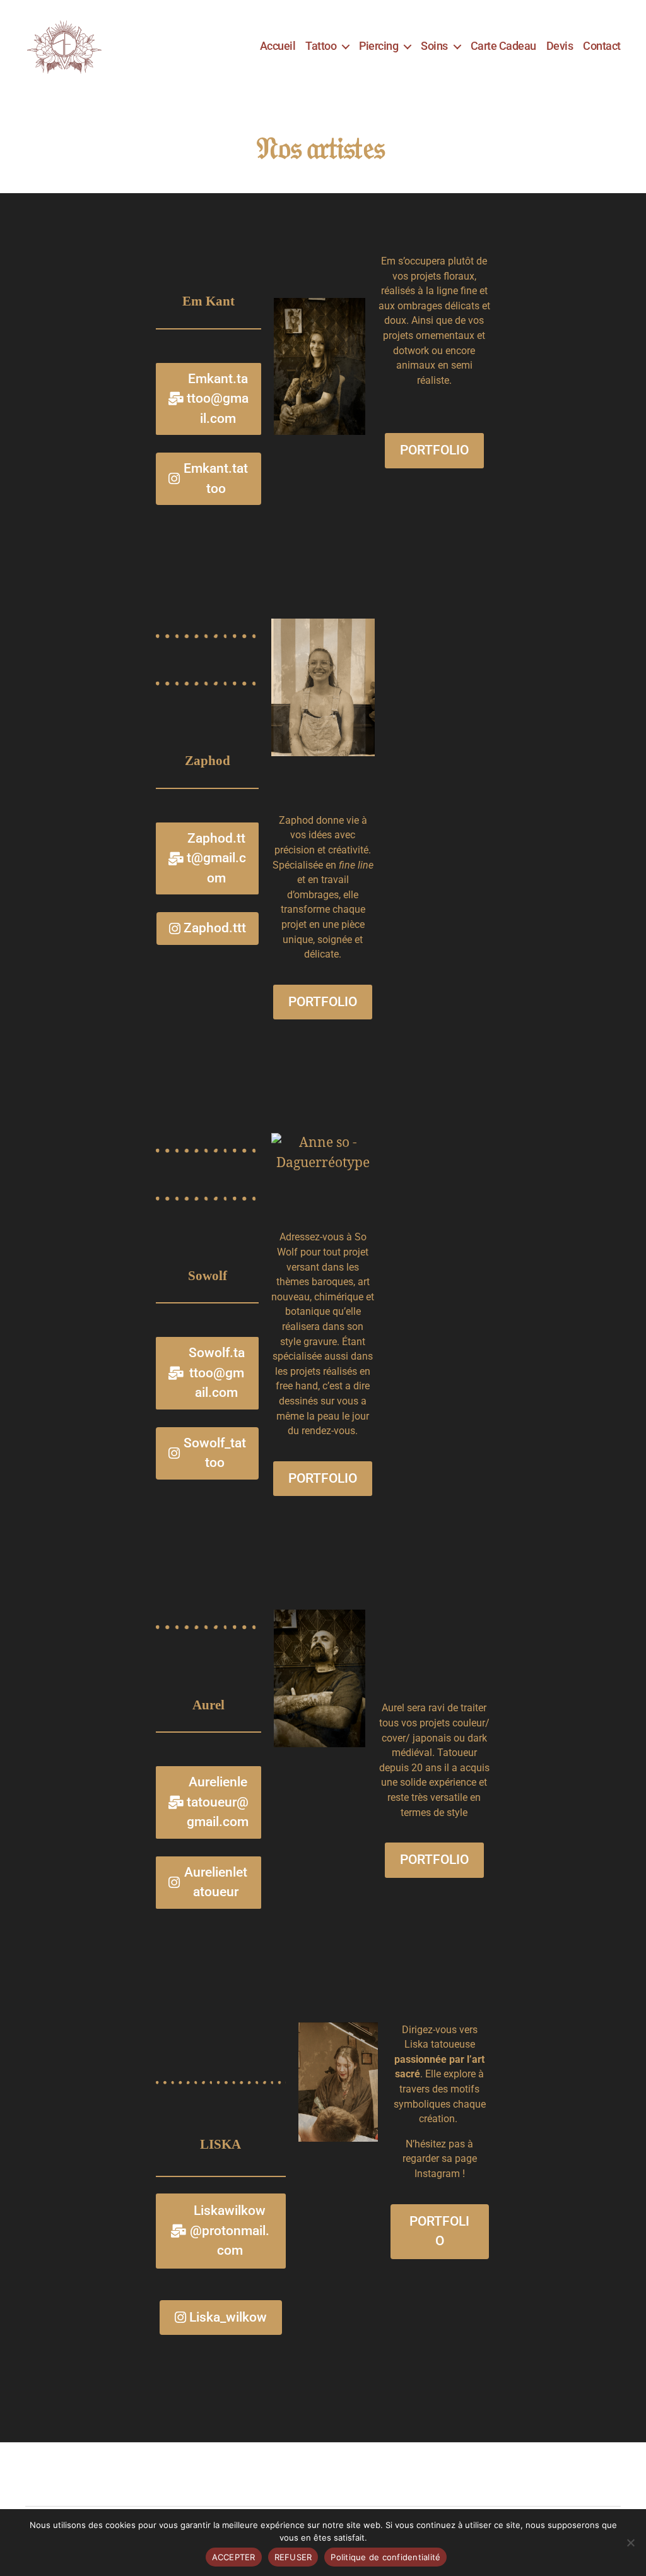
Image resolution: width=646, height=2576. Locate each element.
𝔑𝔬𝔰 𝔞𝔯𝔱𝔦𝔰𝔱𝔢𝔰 (323, 147)
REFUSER (293, 2557)
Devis (560, 46)
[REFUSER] (630, 2543)
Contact (602, 46)
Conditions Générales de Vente (235, 2475)
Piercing (379, 46)
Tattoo (321, 46)
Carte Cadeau (503, 46)
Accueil (278, 46)
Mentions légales (362, 2475)
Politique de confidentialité (86, 2475)
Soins (434, 46)
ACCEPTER (234, 2557)
